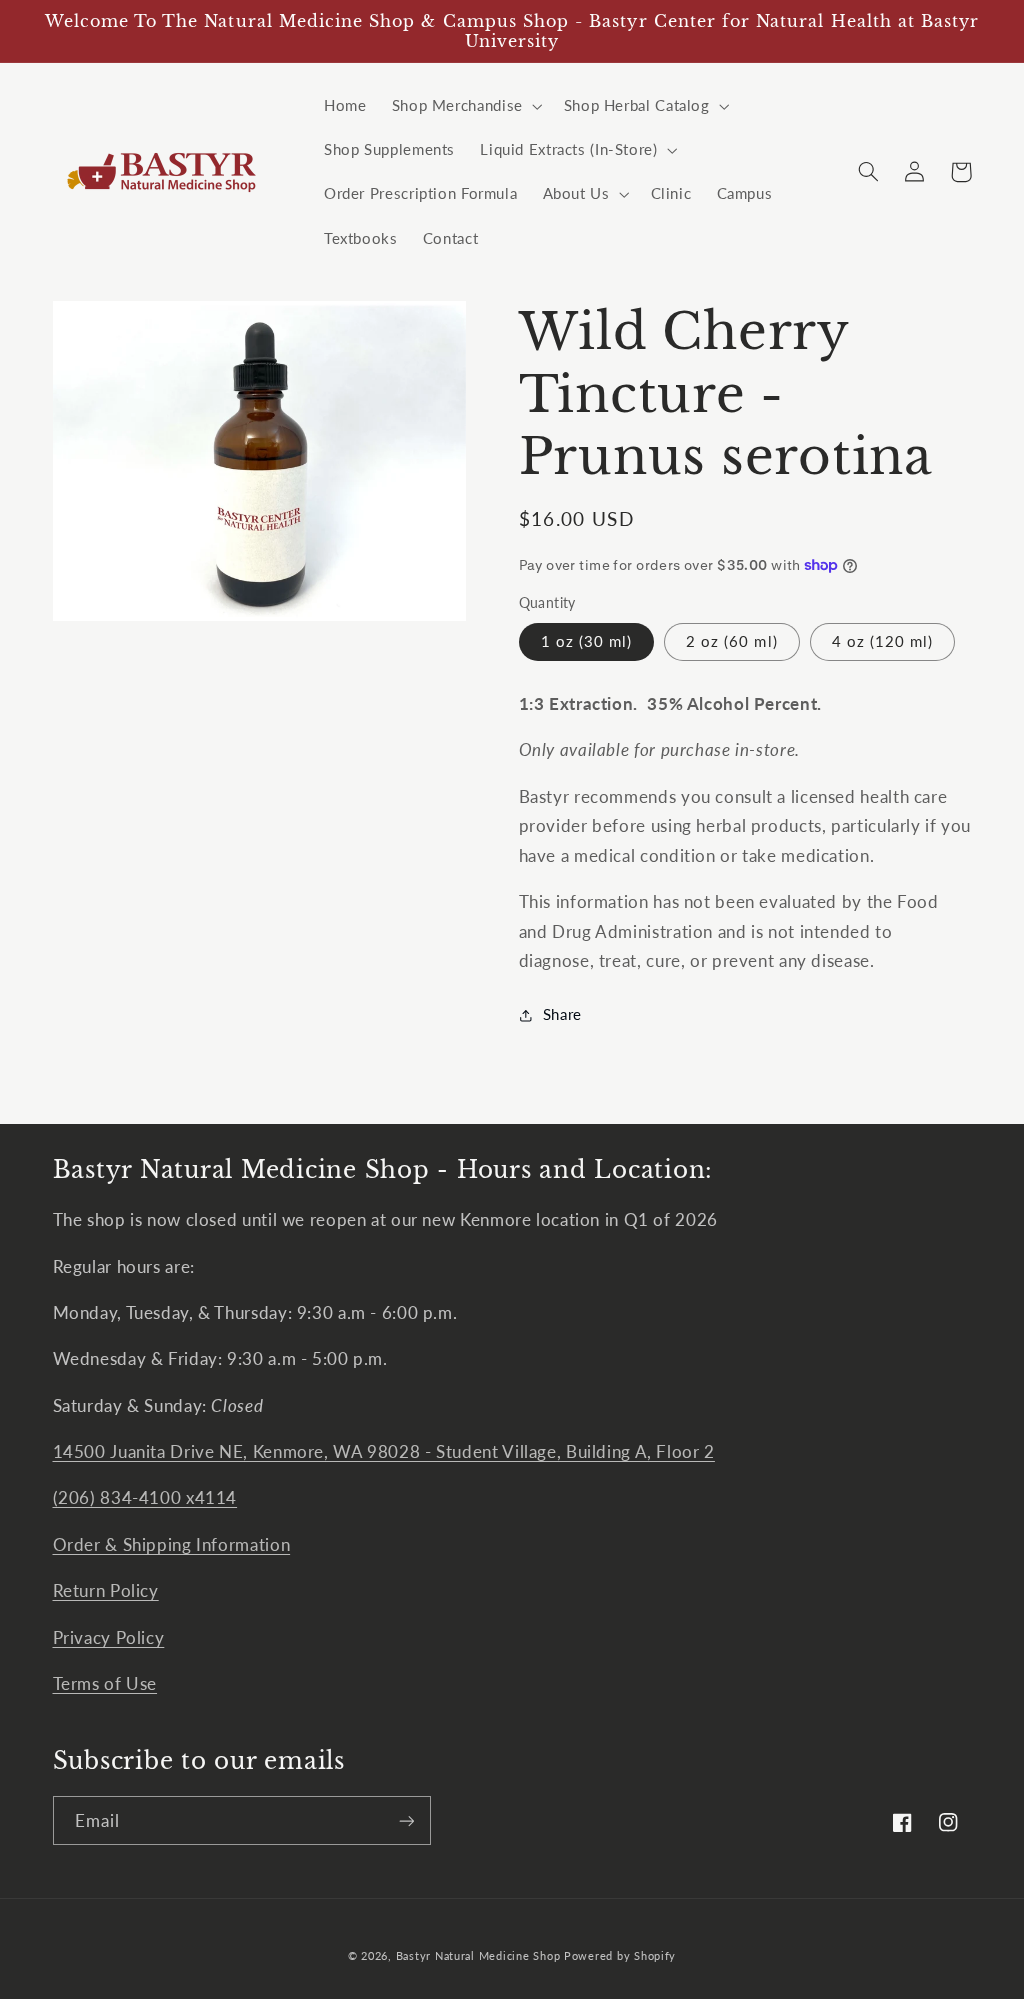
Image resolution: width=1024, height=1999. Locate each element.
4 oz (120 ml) (883, 641)
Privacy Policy (109, 1637)
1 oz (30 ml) (587, 641)
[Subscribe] (406, 1820)
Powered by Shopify (620, 1956)
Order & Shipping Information (172, 1544)
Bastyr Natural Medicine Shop (478, 1956)
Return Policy (106, 1590)
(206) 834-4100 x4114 (145, 1497)
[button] (465, 106)
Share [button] (562, 1014)
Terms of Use (105, 1683)
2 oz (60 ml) (732, 641)
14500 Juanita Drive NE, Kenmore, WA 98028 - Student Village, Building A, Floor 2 (384, 1451)
